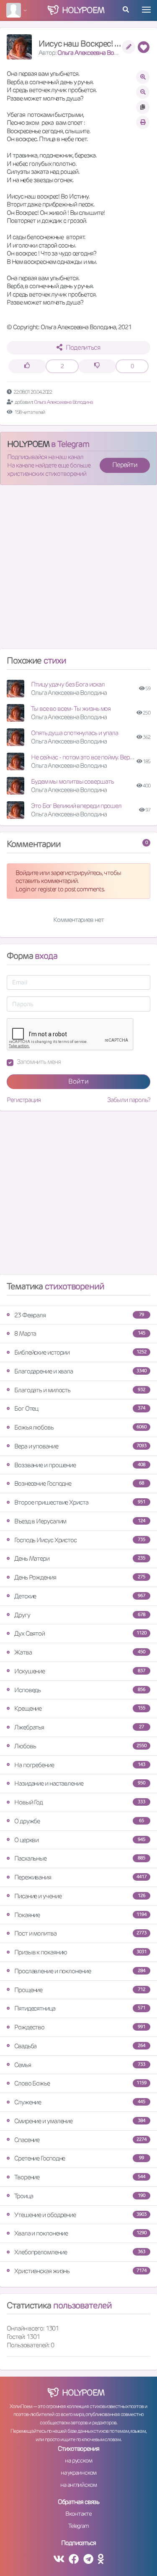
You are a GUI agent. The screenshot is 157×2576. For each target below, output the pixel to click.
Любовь (80, 1746)
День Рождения (80, 1577)
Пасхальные (80, 1858)
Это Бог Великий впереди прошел (76, 806)
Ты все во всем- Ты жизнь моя (71, 709)
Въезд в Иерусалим (80, 1521)
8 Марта (80, 1333)
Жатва (80, 1652)
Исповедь (80, 1690)
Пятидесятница (80, 2008)
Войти (78, 1081)
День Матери (80, 1558)
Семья (80, 2065)
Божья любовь (80, 1427)
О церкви (80, 1840)
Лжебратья (79, 1727)
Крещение (80, 1708)
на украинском (79, 2473)
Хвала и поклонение (80, 2233)
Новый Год (80, 1802)
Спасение (80, 2140)
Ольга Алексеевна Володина (95, 53)
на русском (78, 2460)
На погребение (80, 1765)
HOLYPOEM (28, 444)
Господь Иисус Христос (80, 1540)
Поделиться (83, 347)
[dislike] (97, 366)
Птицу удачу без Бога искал (68, 684)
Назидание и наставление (80, 1783)
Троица (80, 2196)
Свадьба (80, 2046)
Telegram (78, 2526)
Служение (80, 2102)
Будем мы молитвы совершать (72, 781)
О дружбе (79, 1821)
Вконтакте (78, 2514)
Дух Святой (80, 1633)
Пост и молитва (80, 1933)
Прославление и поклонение (80, 1971)
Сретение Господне (79, 2158)
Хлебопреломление (80, 2252)
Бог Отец (80, 1408)
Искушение (80, 1671)
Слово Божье (80, 2083)
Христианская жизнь (80, 2271)
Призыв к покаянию (80, 1952)
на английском (78, 2485)
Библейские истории (80, 1352)
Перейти (125, 465)
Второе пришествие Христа (80, 1502)
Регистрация (24, 1100)
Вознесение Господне (79, 1483)
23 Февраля (79, 1315)
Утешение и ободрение (80, 2215)
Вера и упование (80, 1446)
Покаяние (80, 1915)
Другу (80, 1615)
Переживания (80, 1877)
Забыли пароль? (129, 1100)
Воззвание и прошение (80, 1465)
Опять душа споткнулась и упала (75, 733)
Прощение (80, 1990)
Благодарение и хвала (80, 1371)
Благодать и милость (80, 1390)
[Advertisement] (78, 570)
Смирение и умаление (80, 2121)
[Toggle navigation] (146, 10)
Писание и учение (80, 1896)
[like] (27, 366)
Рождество (80, 2027)
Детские (80, 1596)
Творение (80, 2177)
